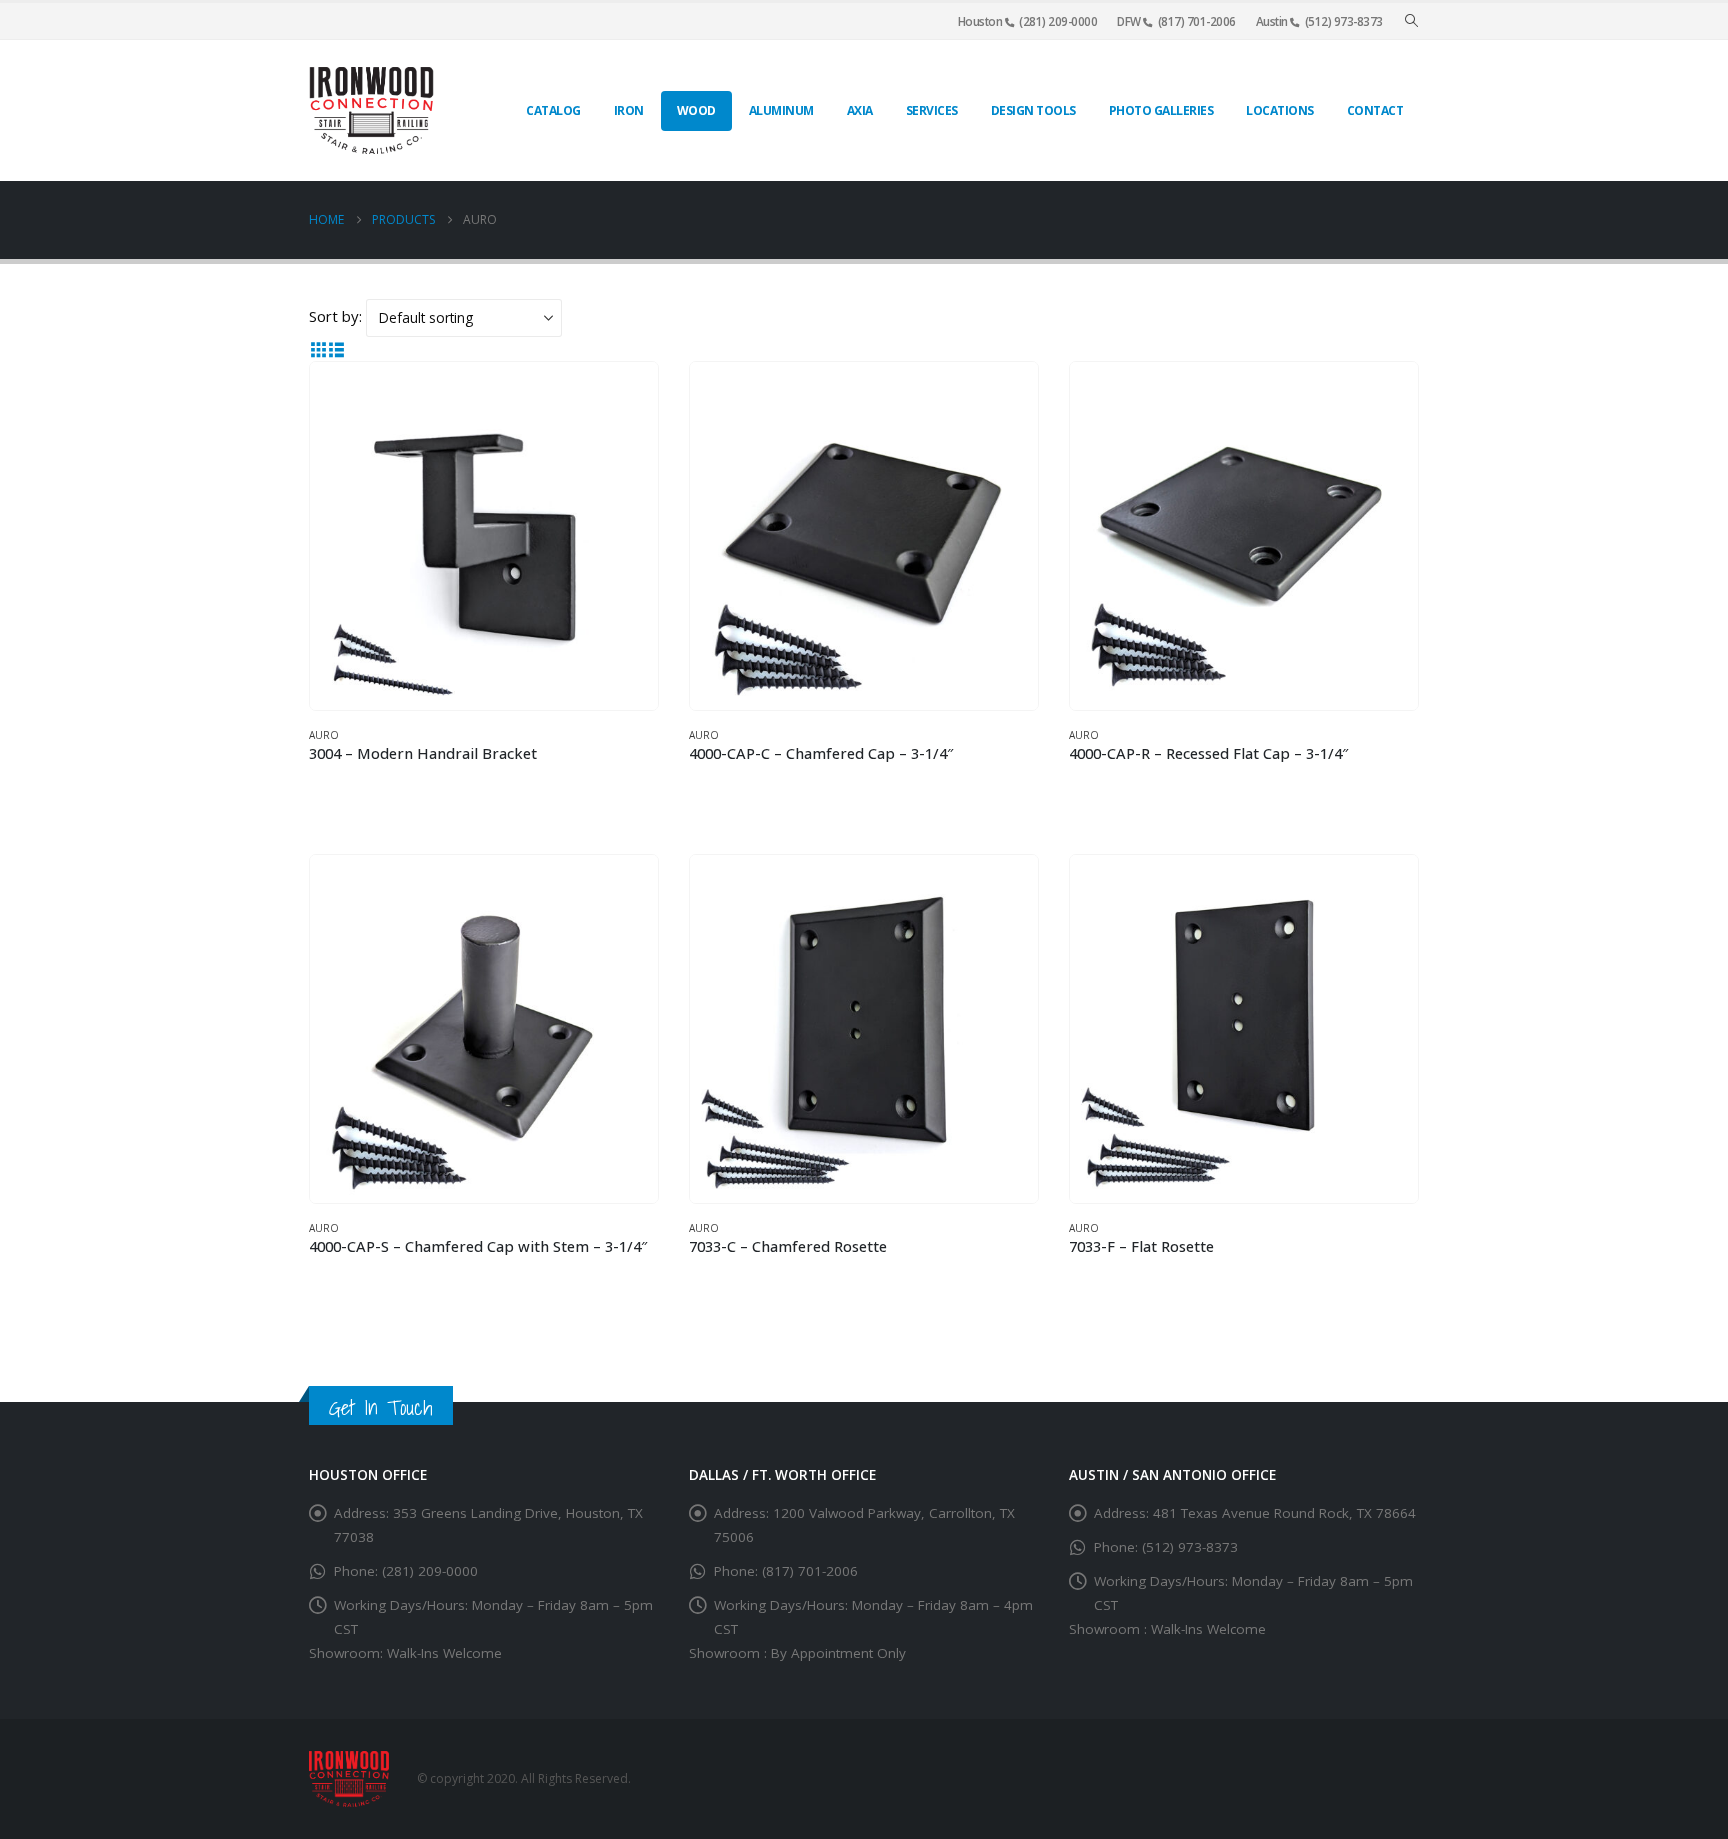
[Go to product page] (484, 536)
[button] (1411, 21)
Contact (1375, 110)
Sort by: (335, 316)
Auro (324, 735)
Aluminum (781, 110)
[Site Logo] (371, 110)
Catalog (553, 110)
